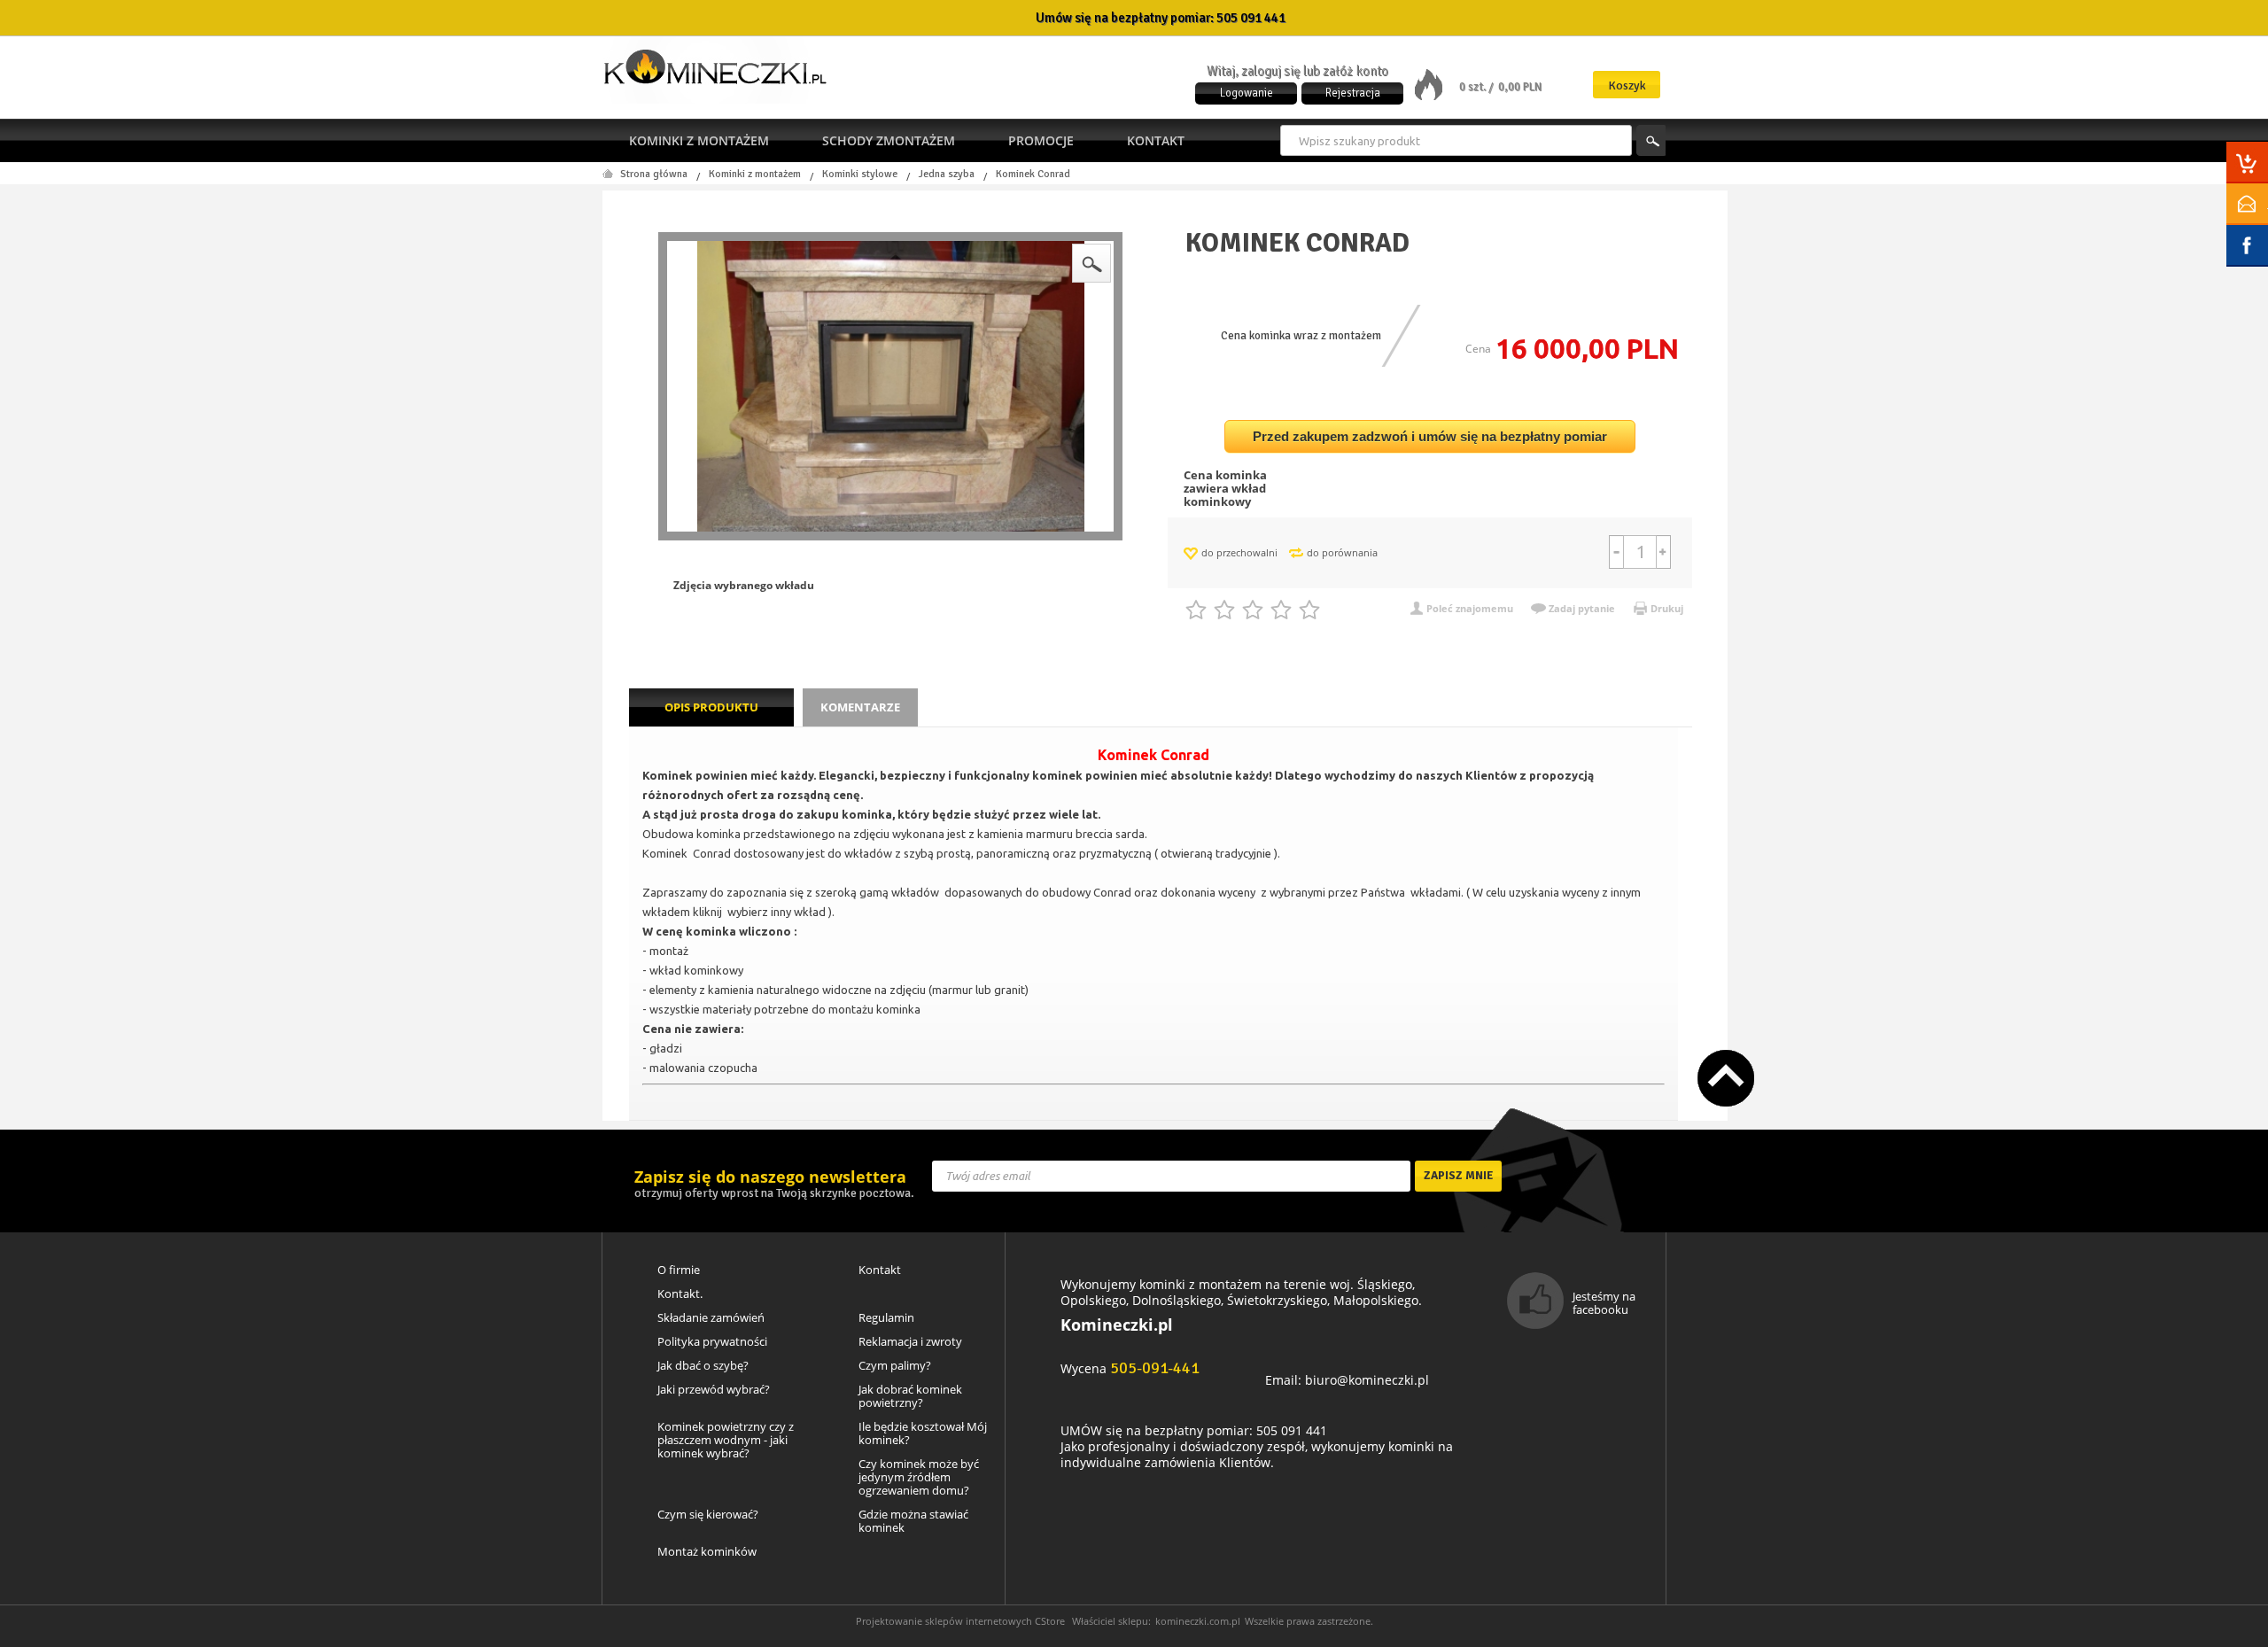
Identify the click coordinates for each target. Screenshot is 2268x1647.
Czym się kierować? (708, 1515)
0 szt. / (1477, 87)
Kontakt (1156, 140)
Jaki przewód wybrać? (714, 1390)
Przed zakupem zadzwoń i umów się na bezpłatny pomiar (1430, 436)
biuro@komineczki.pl (1367, 1380)
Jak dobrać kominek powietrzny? (910, 1396)
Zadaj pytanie (1582, 608)
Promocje (1041, 140)
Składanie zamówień (711, 1318)
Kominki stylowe (860, 175)
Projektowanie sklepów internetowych (944, 1621)
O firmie (679, 1270)
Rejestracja (1353, 93)
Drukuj (1667, 608)
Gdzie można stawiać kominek (913, 1521)
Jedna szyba (947, 175)
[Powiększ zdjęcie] (890, 386)
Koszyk (1627, 85)
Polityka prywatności (712, 1342)
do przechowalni (1239, 552)
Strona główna (654, 175)
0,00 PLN (1520, 87)
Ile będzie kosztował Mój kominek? (923, 1433)
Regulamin (886, 1318)
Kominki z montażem (699, 140)
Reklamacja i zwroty (910, 1342)
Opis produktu (711, 707)
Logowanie (1247, 93)
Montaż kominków (707, 1552)
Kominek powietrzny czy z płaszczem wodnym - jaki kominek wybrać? (726, 1440)
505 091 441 (1251, 18)
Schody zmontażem (889, 140)
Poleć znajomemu (1470, 608)
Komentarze (860, 707)
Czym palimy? (895, 1366)
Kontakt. (680, 1294)
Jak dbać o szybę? (703, 1366)
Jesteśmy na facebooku (1604, 1303)
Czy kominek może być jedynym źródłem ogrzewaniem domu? (919, 1477)
